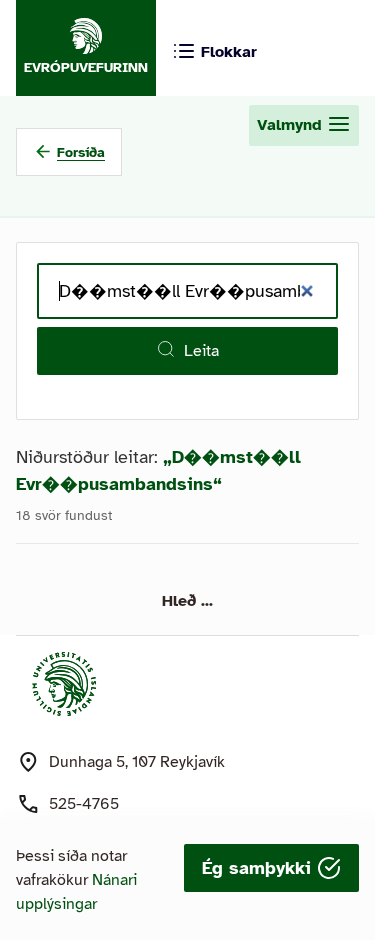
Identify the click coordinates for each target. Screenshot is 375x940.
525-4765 (84, 804)
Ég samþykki (259, 868)
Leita (201, 351)
